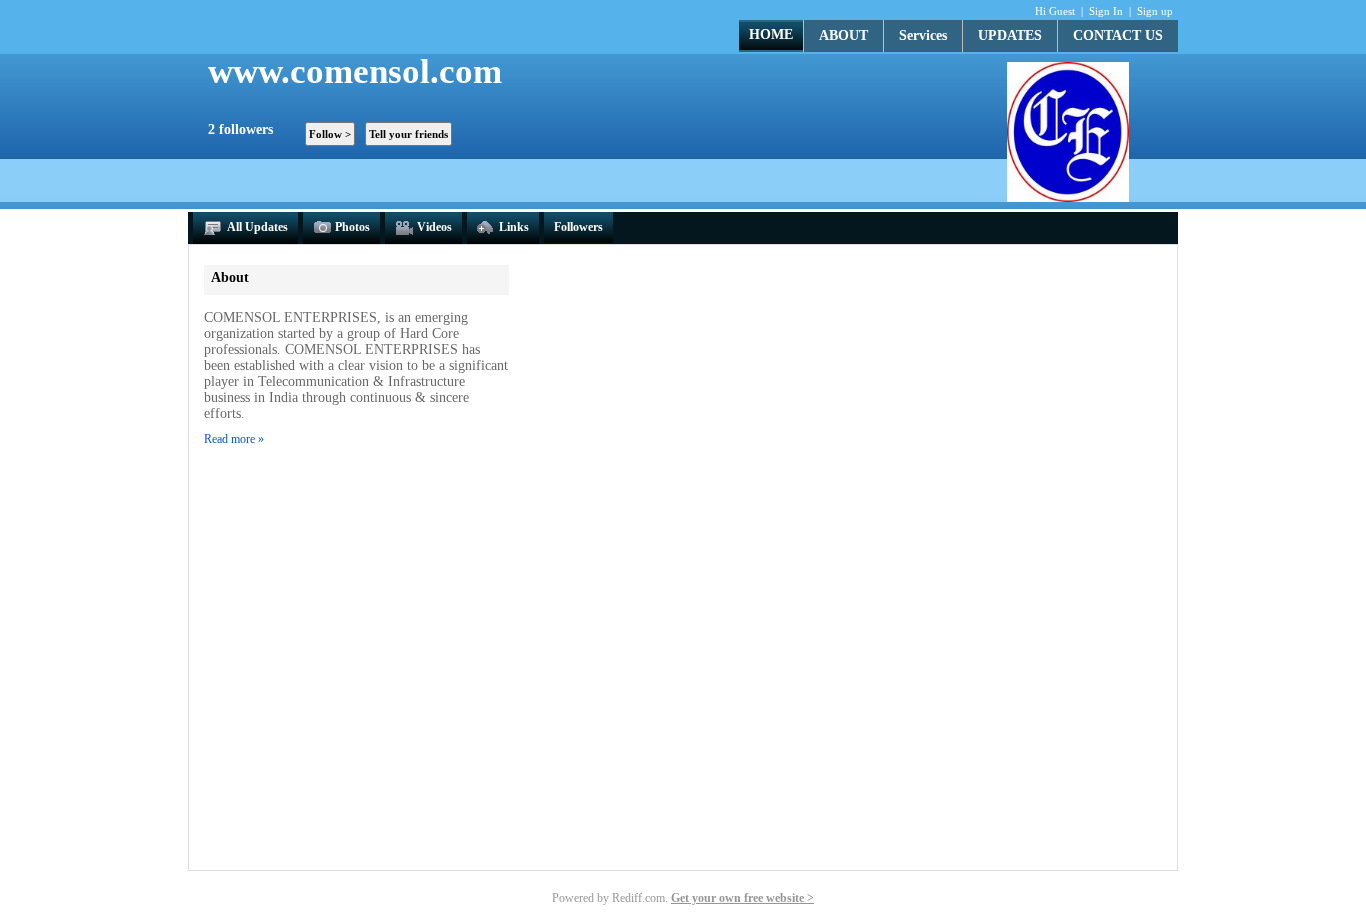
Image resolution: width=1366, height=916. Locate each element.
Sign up (1155, 11)
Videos (434, 227)
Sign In (1106, 11)
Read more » (234, 439)
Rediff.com (638, 898)
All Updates (256, 227)
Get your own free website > (742, 898)
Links (514, 227)
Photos (352, 227)
